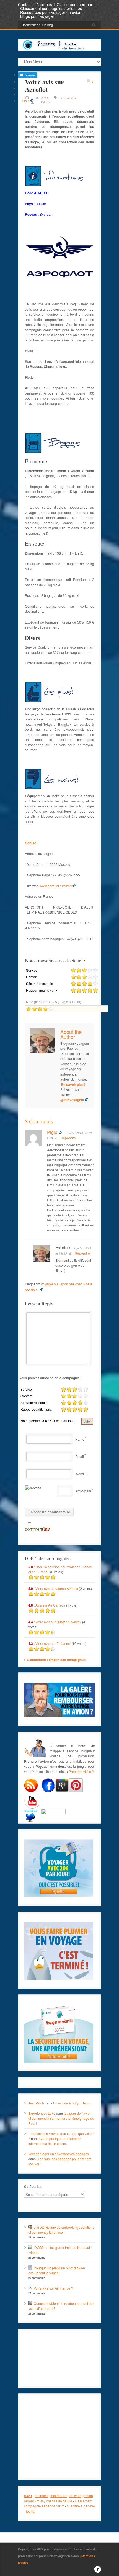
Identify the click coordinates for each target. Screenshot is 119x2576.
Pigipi (53, 1132)
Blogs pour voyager (37, 16)
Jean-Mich (36, 2103)
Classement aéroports (76, 4)
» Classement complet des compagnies (55, 1660)
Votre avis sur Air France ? (53, 2288)
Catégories (33, 2186)
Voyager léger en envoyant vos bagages (59, 2154)
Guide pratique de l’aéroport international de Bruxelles (55, 2141)
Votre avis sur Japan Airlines (57, 1588)
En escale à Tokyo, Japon (72, 2103)
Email (80, 1456)
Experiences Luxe (42, 2113)
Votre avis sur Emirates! (53, 1643)
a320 (28, 2496)
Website (81, 1474)
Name (80, 1439)
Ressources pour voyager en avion (51, 12)
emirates (41, 2496)
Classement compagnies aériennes (51, 8)
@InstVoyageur (72, 1100)
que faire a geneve (81, 2506)
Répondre (68, 1138)
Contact (25, 4)
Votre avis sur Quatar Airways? (59, 1622)
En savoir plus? (73, 1084)
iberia (30, 2511)
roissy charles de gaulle (54, 2501)
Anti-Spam (83, 1491)
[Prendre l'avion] (60, 49)
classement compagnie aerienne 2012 (58, 2503)
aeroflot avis (68, 98)
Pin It (26, 101)
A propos (44, 4)
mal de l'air (59, 2496)
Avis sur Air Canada (50, 1605)
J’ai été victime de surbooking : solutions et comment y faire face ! (61, 2230)
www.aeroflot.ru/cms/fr (56, 886)
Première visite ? (81, 1771)
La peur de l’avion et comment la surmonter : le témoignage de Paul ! (61, 2118)
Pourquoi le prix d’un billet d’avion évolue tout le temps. (57, 2270)
